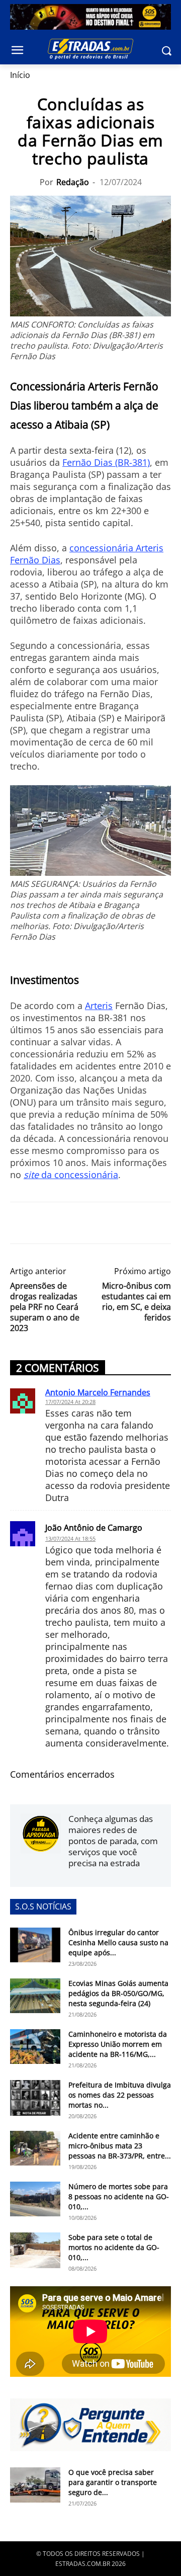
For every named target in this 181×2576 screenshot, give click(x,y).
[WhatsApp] (66, 1223)
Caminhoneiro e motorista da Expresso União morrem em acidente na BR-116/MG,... (118, 2044)
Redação (73, 182)
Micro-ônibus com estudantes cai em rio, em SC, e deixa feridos (136, 1302)
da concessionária (71, 1175)
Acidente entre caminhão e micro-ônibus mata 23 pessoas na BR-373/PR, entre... (120, 2146)
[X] (43, 1223)
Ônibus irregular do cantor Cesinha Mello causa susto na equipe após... (118, 1942)
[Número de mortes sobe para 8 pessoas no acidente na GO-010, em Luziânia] (35, 2199)
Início (20, 75)
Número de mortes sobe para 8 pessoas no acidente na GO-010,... (119, 2196)
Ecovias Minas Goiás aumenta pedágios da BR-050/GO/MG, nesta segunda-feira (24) (118, 1993)
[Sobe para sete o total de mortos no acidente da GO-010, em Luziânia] (35, 2250)
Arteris (99, 1006)
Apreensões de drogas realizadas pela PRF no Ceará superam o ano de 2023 (45, 1307)
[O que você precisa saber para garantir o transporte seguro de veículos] (35, 2485)
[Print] (113, 1223)
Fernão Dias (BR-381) (106, 462)
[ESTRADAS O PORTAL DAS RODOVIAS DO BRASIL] (90, 49)
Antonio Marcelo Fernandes (98, 1392)
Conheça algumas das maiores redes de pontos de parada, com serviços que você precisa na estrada (113, 1841)
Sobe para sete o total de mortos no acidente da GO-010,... (114, 2247)
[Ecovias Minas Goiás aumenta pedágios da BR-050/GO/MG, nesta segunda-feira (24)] (35, 1996)
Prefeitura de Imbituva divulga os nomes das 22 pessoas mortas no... (120, 2095)
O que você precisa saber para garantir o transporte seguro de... (113, 2482)
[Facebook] (20, 1223)
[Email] (89, 1223)
